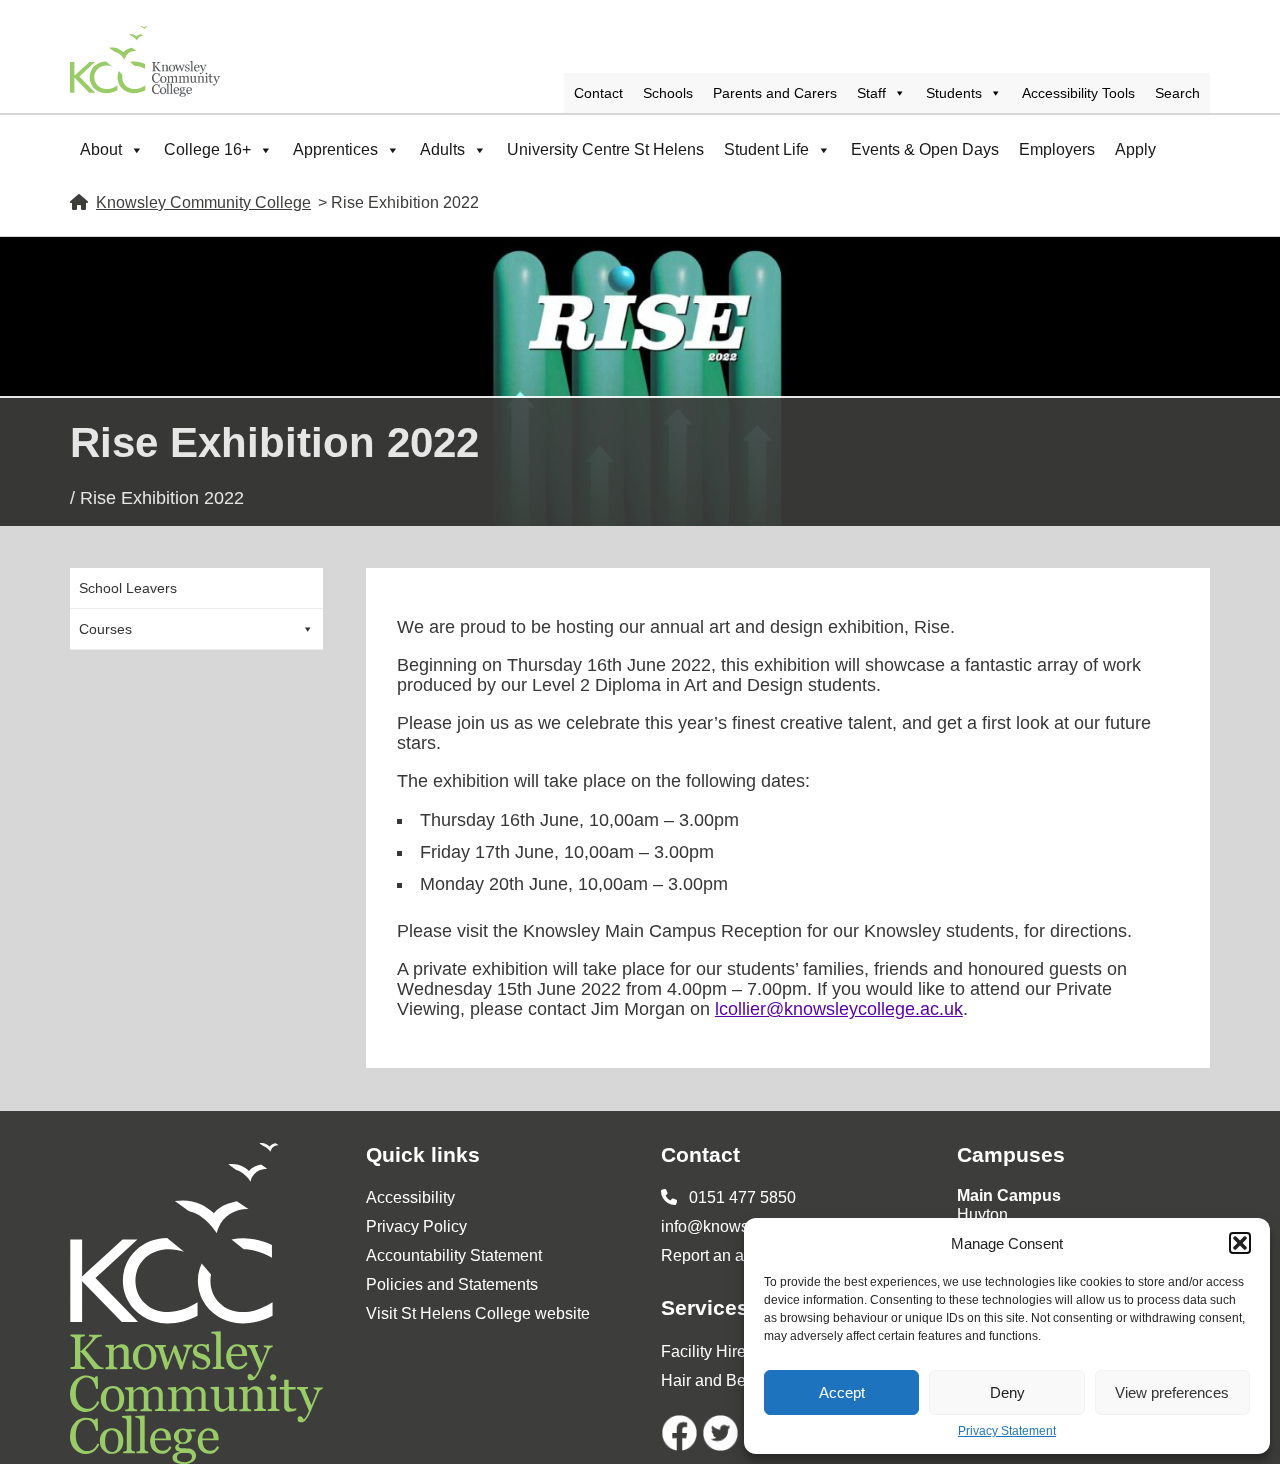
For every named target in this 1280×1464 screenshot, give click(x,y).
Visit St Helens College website (478, 1313)
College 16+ (207, 149)
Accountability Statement (454, 1255)
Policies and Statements (452, 1284)
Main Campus (1009, 1195)
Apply (1135, 149)
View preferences (1172, 1392)
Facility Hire (703, 1351)
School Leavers (128, 588)
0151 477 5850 (740, 1197)
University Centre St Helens (605, 149)
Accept (842, 1392)
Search (1177, 93)
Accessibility (410, 1197)
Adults (442, 149)
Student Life (766, 149)
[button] (1240, 1243)
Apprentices (335, 149)
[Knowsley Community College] (145, 61)
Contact (598, 93)
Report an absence (728, 1255)
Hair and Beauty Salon (741, 1380)
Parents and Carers (775, 93)
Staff (871, 93)
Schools (668, 93)
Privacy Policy (416, 1226)
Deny (1007, 1392)
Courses (105, 629)
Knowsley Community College (203, 202)
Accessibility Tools (1078, 93)
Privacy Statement (1007, 1431)
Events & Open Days (925, 149)
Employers (1057, 149)
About (101, 149)
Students (954, 93)
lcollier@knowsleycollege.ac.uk (839, 1009)
